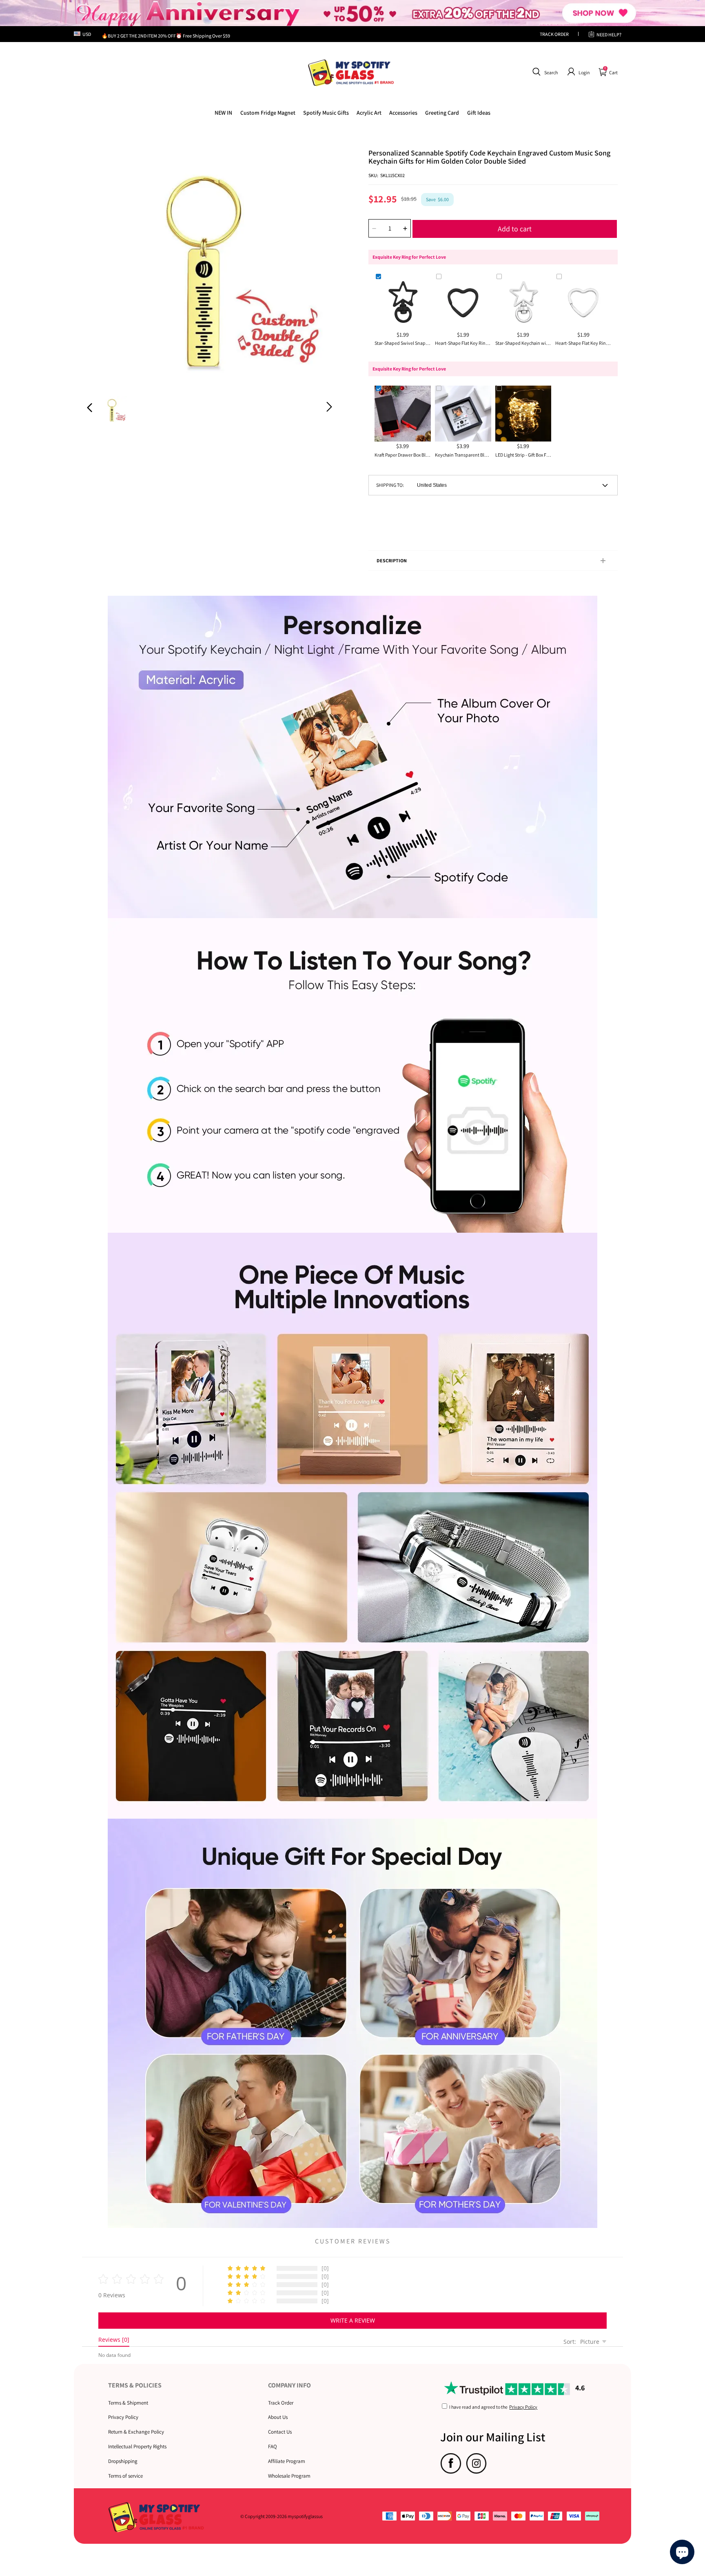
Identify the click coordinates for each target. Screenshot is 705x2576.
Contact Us (280, 2432)
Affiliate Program (287, 2461)
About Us (278, 2417)
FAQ (273, 2446)
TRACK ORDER (554, 34)
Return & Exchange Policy (136, 2432)
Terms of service (125, 2476)
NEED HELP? (609, 34)
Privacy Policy (123, 2417)
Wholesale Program (289, 2476)
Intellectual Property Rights (137, 2446)
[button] (544, 72)
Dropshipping (123, 2461)
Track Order (281, 2403)
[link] (268, 113)
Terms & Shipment (128, 2403)
